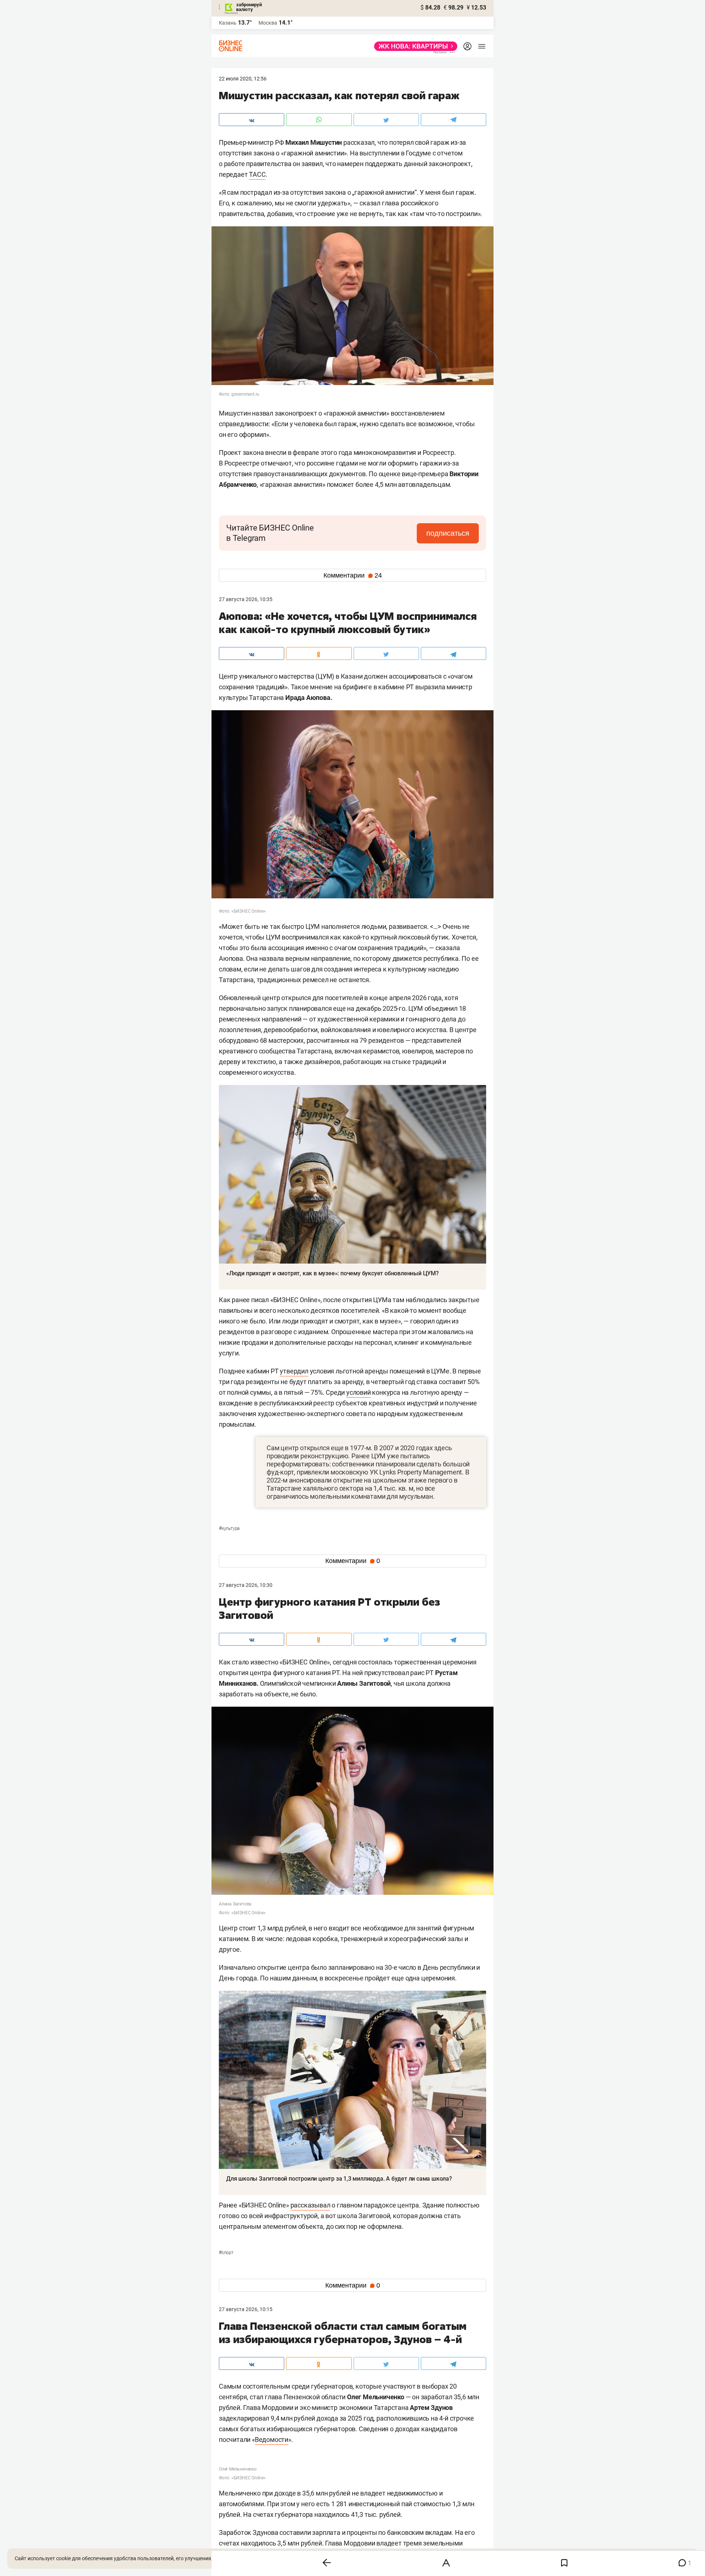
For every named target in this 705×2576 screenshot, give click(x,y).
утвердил (294, 1371)
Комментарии (353, 575)
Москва (268, 23)
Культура (229, 1528)
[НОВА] (414, 46)
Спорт (226, 2253)
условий (359, 1392)
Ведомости (272, 2440)
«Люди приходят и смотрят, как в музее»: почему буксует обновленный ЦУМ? (332, 1273)
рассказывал (310, 2205)
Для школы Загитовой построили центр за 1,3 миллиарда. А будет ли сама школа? (339, 2179)
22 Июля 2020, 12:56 (243, 79)
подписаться (448, 533)
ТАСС (257, 174)
